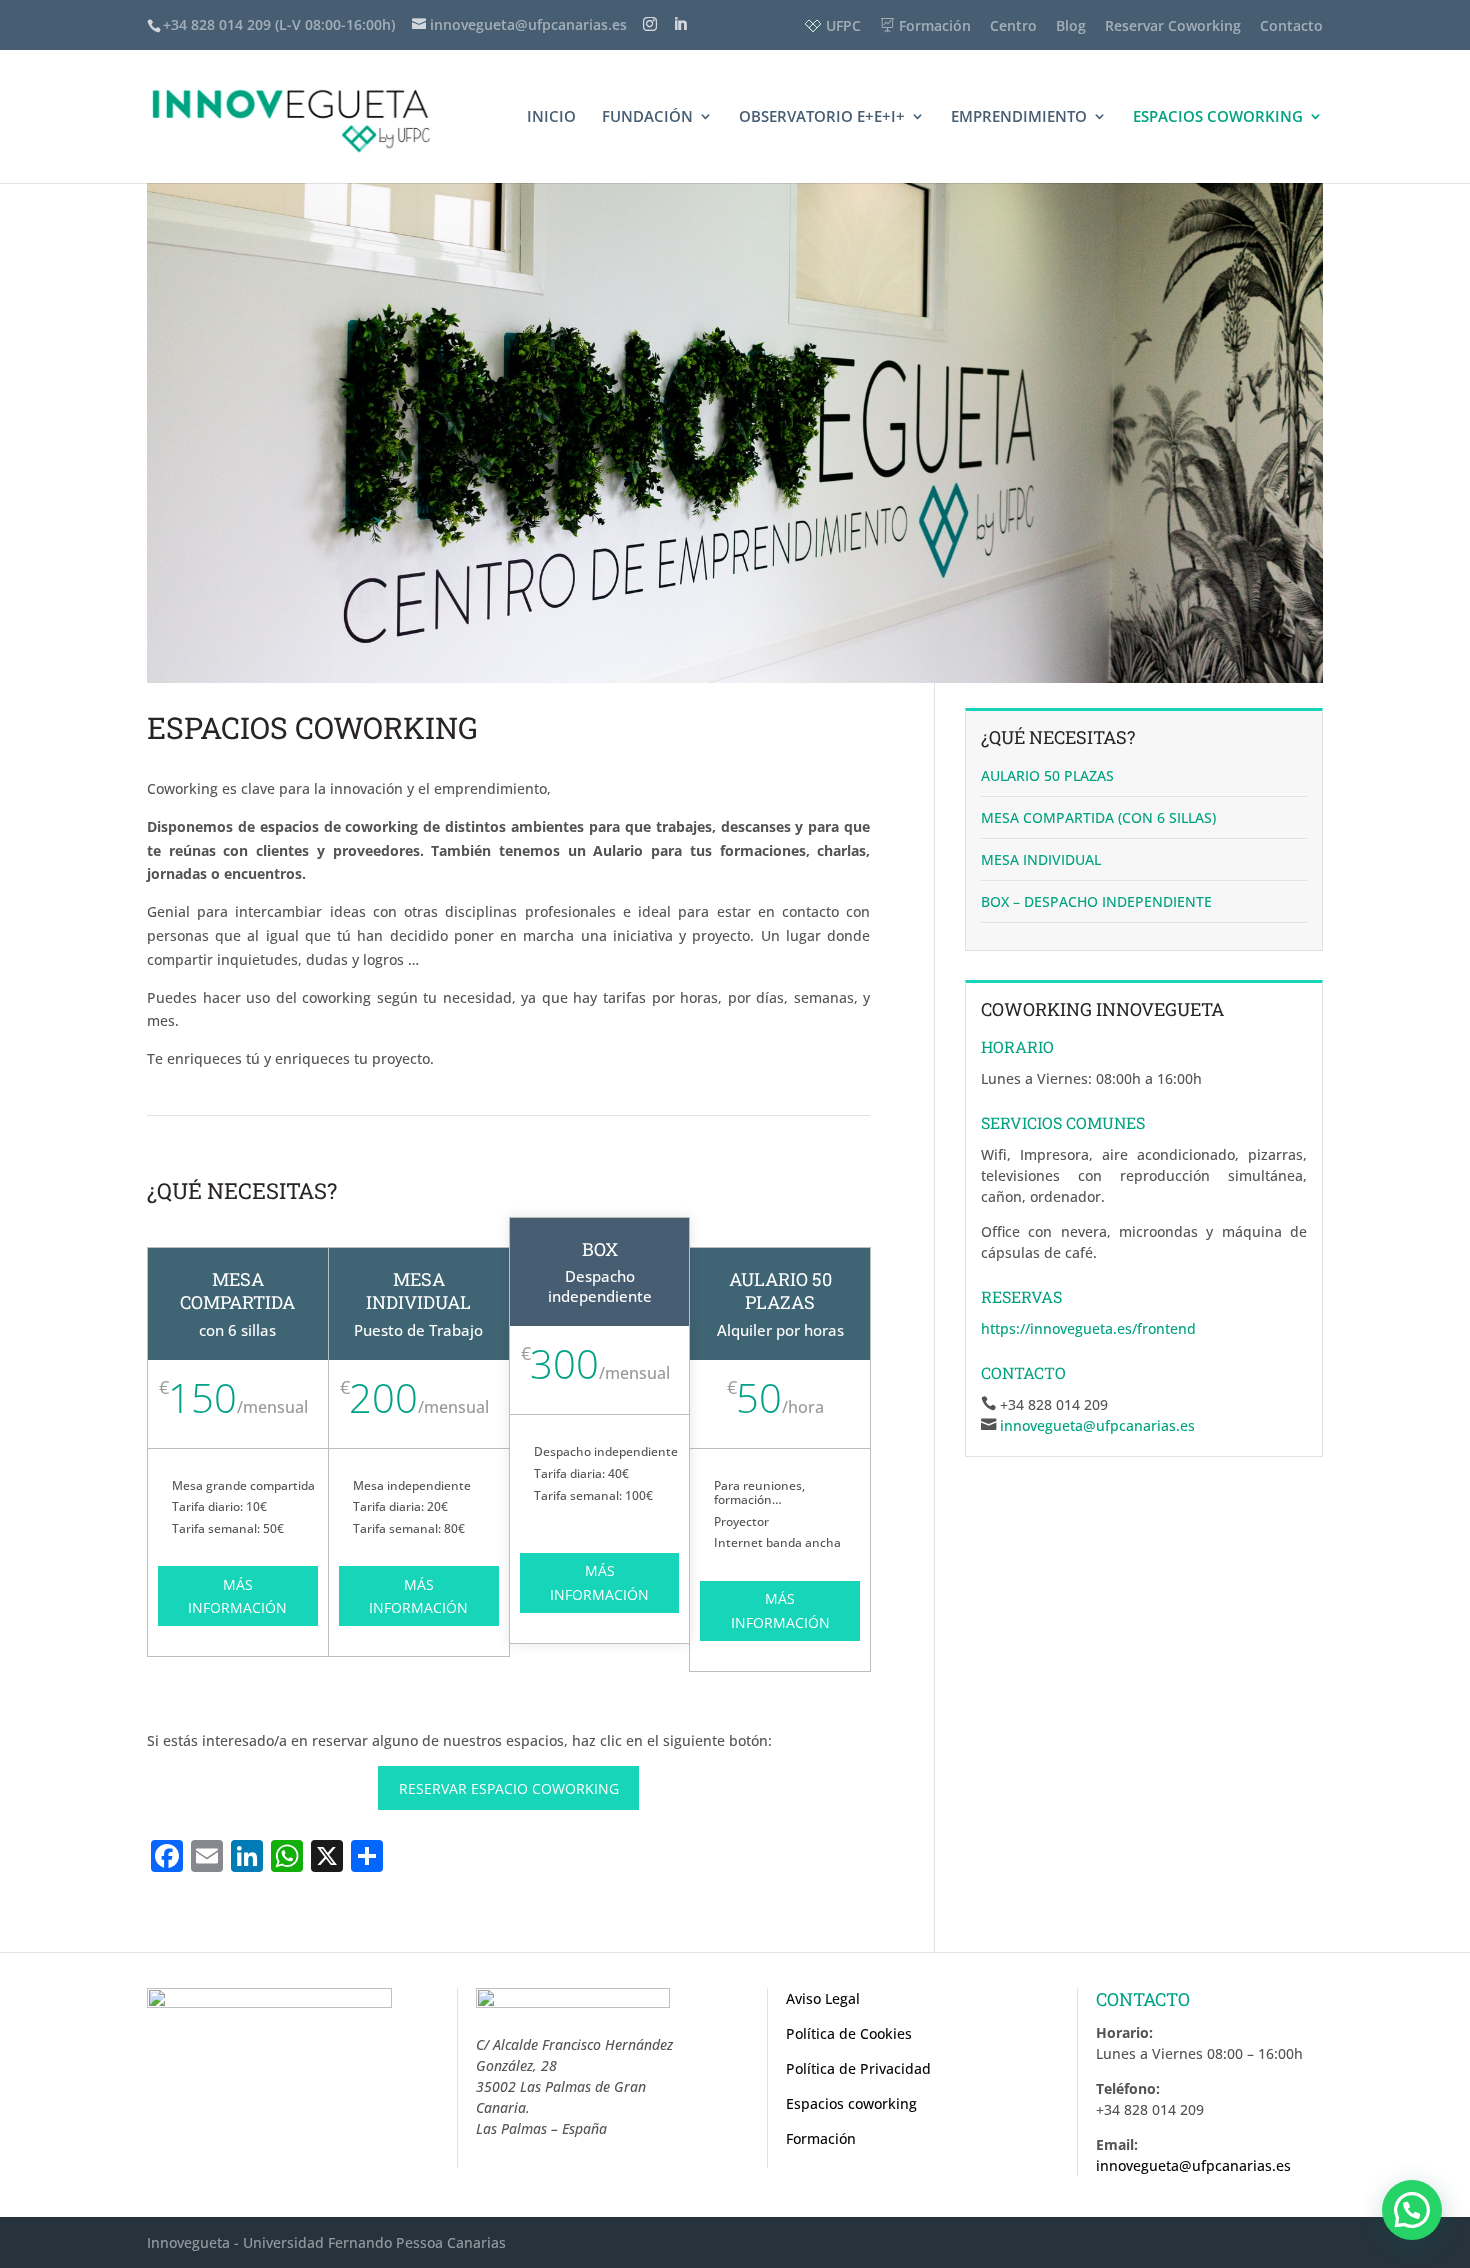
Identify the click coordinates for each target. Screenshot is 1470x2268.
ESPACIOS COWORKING (1218, 117)
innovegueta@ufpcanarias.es (1097, 1425)
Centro (1013, 25)
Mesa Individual (1041, 859)
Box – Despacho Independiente (1096, 901)
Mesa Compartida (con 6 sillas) (1098, 817)
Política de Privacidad (858, 2068)
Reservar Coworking (1173, 25)
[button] (1412, 2210)
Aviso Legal (823, 1998)
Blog (1071, 25)
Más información (237, 1596)
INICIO (551, 117)
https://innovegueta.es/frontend (1088, 1328)
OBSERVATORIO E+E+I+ (822, 117)
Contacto (1291, 25)
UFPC (843, 25)
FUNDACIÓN (647, 117)
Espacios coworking (851, 2103)
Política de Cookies (849, 2033)
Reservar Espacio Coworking (509, 1788)
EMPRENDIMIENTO (1019, 117)
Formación (935, 25)
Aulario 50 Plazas (1047, 775)
